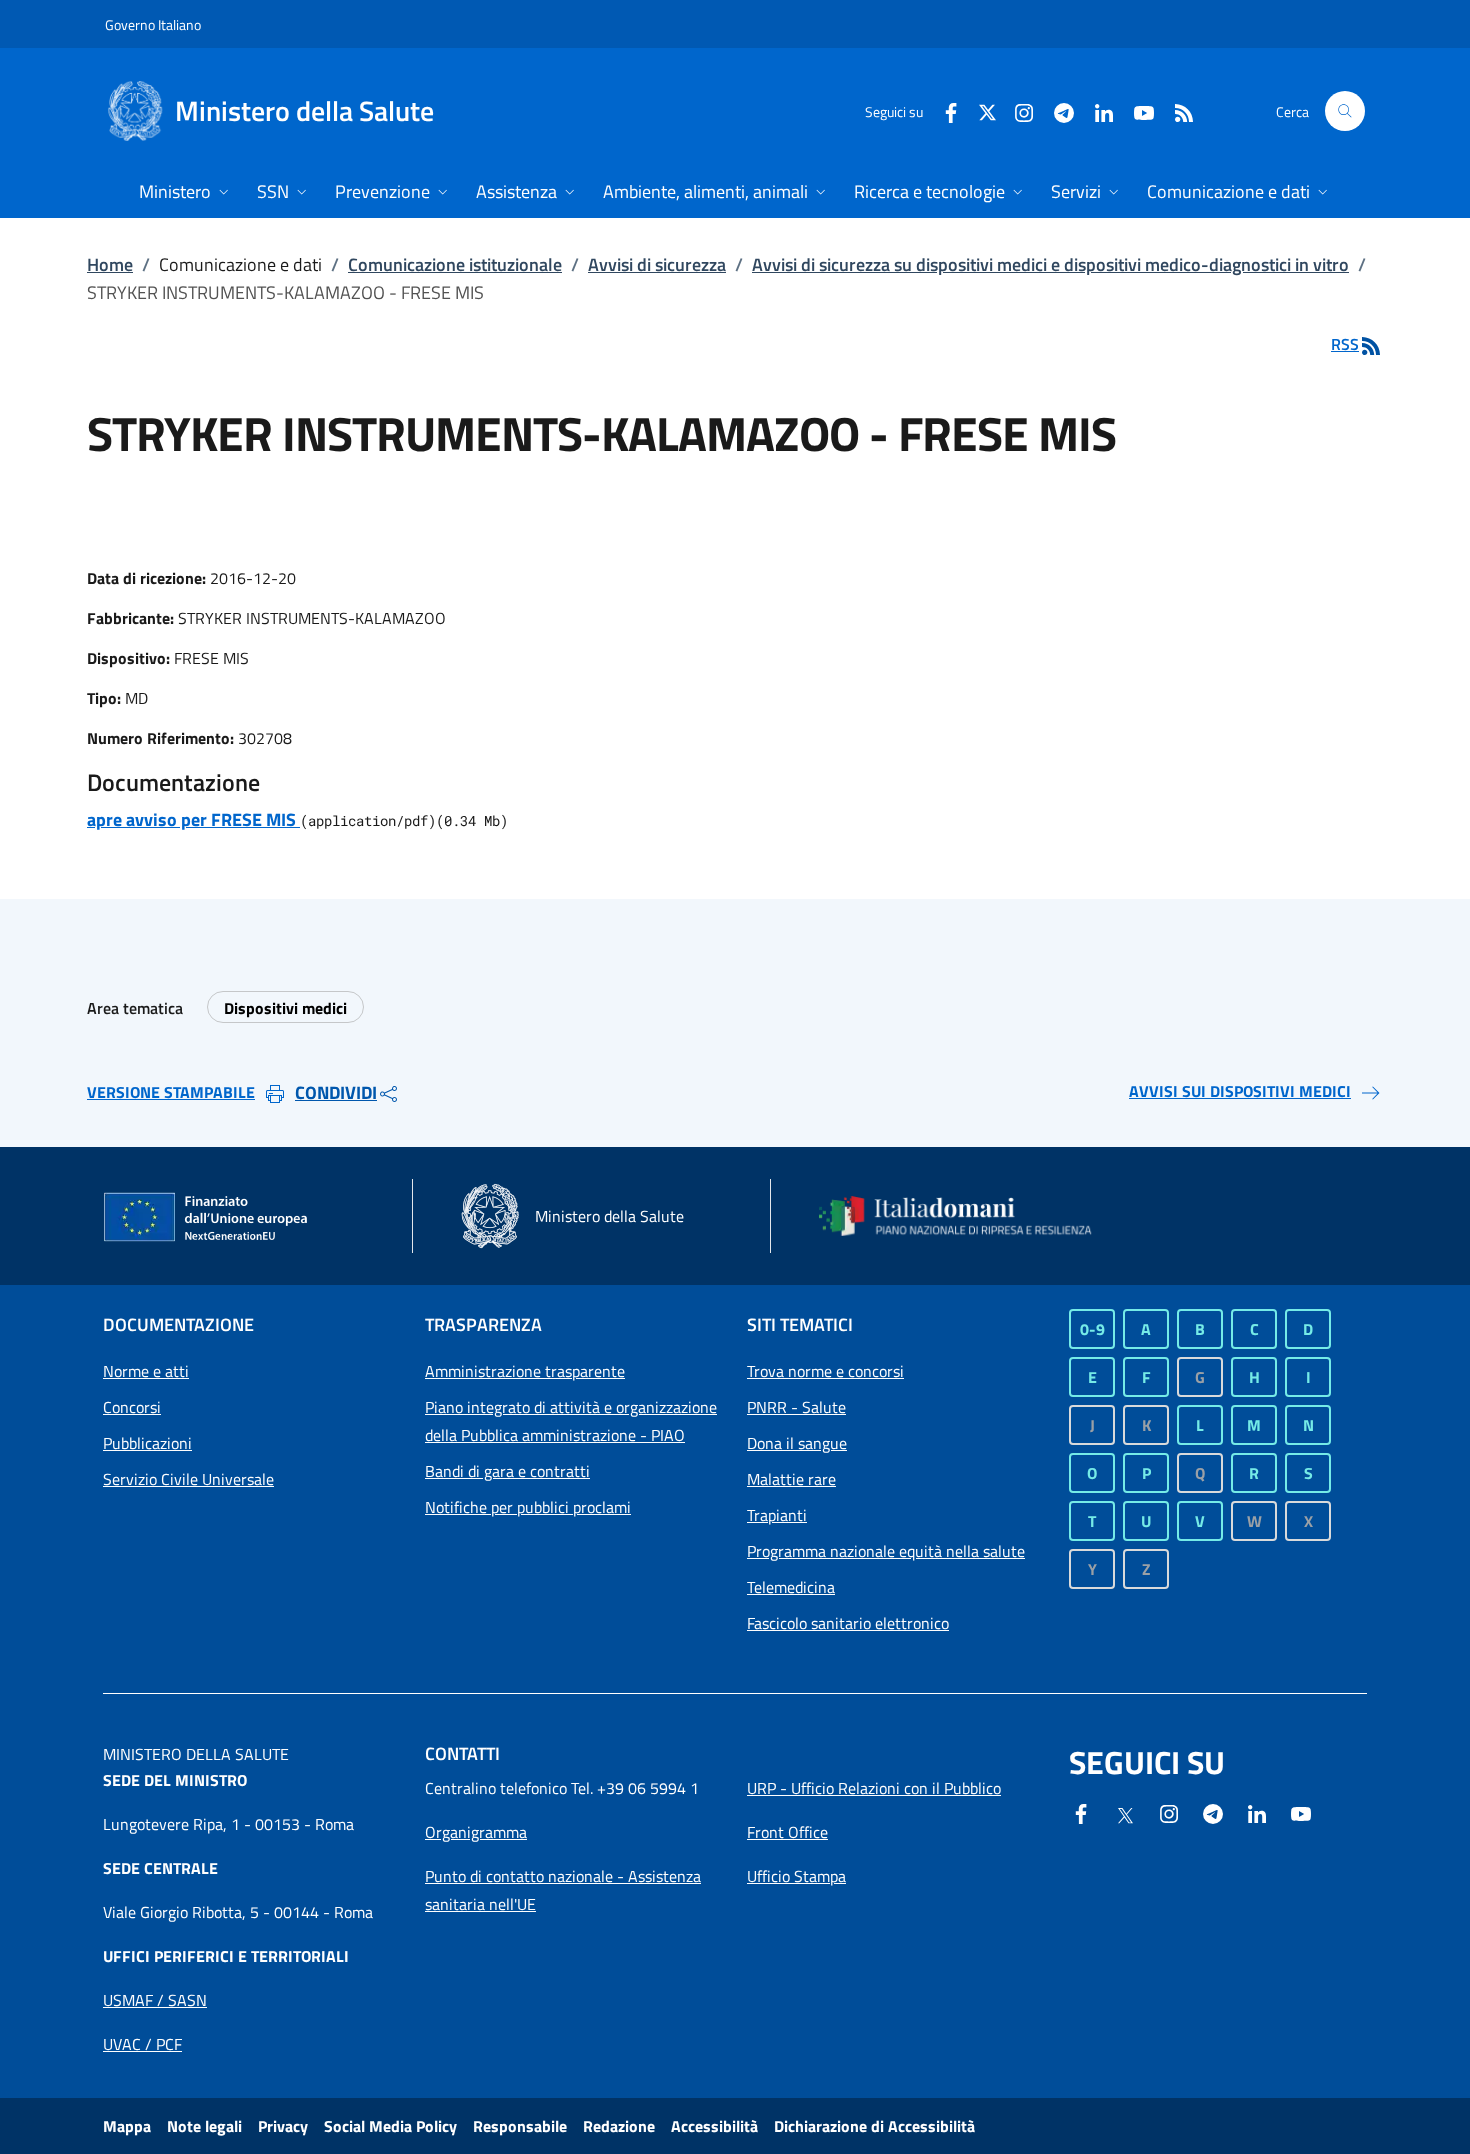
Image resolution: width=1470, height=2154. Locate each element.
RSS (1345, 344)
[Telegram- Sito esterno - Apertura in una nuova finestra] (1056, 110)
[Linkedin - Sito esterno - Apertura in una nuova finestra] (1096, 110)
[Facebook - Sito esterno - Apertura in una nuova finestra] (943, 110)
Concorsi (132, 1407)
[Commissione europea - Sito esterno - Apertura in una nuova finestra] (207, 1218)
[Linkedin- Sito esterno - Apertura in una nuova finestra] (1257, 1812)
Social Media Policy (390, 2126)
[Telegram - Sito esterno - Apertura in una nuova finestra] (1213, 1812)
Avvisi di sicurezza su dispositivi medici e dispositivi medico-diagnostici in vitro (1050, 264)
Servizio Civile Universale (188, 1479)
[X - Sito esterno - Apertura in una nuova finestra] (987, 110)
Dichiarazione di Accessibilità (874, 2126)
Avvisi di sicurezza (657, 264)
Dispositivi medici (285, 1008)
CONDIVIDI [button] (336, 1092)
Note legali (204, 2126)
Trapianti (777, 1515)
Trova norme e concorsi (825, 1371)
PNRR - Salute (796, 1407)
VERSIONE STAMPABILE (171, 1092)
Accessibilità (714, 2126)
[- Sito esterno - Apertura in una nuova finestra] (1301, 1812)
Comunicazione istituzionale (455, 264)
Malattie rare (791, 1479)
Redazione (619, 2126)
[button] (1345, 111)
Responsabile (520, 2126)
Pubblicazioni (147, 1443)
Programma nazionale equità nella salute (886, 1551)
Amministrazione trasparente (525, 1371)
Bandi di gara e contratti (507, 1471)
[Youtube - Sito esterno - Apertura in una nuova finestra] (1136, 110)
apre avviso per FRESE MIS (193, 819)
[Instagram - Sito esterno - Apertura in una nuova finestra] (1016, 110)
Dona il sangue (797, 1443)
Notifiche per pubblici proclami (528, 1507)
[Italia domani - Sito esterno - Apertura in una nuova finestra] (968, 1216)
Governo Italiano (153, 24)
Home (110, 264)
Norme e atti (146, 1371)
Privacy (283, 2126)
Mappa (127, 2126)
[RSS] (1176, 110)
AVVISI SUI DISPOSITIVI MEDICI (1240, 1091)
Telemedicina (791, 1587)
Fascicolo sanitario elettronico (848, 1623)
